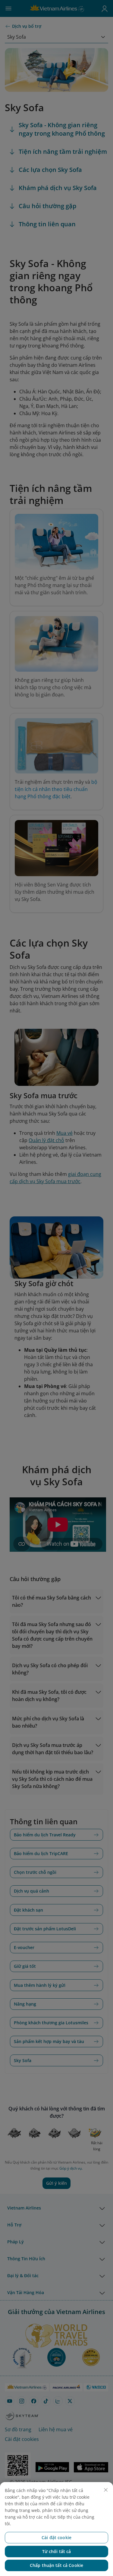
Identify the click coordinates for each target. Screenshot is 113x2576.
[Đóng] (106, 2490)
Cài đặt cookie (56, 2537)
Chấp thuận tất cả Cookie (56, 2565)
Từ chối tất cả (57, 2551)
